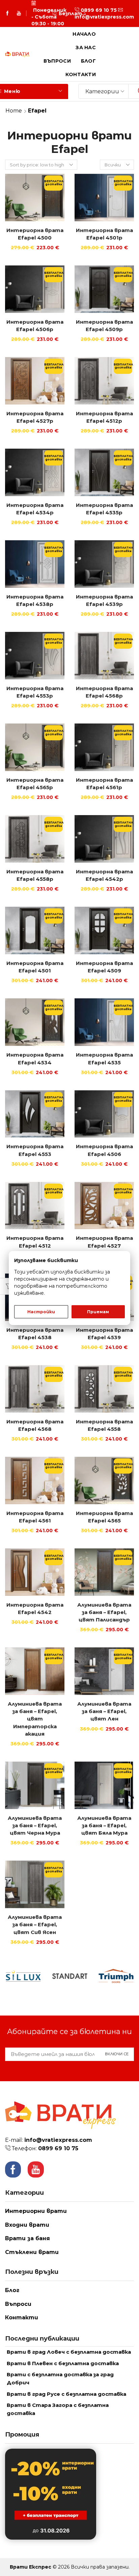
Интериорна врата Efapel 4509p (104, 326)
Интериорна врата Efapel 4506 (104, 1150)
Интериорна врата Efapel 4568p (104, 692)
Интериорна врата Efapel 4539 (104, 1334)
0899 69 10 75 (99, 10)
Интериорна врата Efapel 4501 (35, 967)
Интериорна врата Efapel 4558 (104, 1425)
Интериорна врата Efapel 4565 (104, 1517)
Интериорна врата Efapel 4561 (35, 1517)
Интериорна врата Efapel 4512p (104, 417)
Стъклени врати (32, 2252)
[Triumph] (116, 1976)
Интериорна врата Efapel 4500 (35, 234)
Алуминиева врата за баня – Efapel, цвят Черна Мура (35, 1826)
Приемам (98, 1312)
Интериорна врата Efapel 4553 (35, 1150)
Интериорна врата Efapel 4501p (104, 234)
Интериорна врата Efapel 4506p (35, 326)
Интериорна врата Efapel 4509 (104, 967)
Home (14, 111)
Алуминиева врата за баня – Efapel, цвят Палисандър (104, 1612)
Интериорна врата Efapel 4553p (35, 692)
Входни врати (27, 2225)
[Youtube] (19, 13)
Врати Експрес (31, 2567)
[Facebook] (7, 13)
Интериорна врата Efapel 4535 (104, 1059)
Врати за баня (27, 2238)
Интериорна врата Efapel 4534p (35, 509)
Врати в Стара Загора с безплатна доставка (58, 2409)
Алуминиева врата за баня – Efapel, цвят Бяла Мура (104, 1826)
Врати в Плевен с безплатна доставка (63, 2363)
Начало (84, 34)
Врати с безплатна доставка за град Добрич (60, 2379)
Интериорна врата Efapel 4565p (35, 784)
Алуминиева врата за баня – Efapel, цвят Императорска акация (35, 1719)
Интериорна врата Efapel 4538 (35, 1334)
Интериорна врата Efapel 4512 (35, 1242)
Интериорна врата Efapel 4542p (104, 875)
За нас (86, 47)
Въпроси (57, 61)
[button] (55, 13)
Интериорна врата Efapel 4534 (35, 1059)
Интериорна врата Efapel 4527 (104, 1242)
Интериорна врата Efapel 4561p (104, 784)
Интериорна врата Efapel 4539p (104, 601)
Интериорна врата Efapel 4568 (35, 1425)
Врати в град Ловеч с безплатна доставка (69, 2352)
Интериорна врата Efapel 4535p (104, 509)
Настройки (41, 1312)
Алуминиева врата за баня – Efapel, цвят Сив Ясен (35, 1925)
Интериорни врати (36, 2211)
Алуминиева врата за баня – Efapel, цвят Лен (104, 1711)
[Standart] (69, 1976)
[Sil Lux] (23, 1976)
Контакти (81, 74)
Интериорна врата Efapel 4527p (35, 417)
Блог (88, 61)
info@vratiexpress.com (104, 17)
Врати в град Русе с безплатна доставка (66, 2394)
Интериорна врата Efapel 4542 (35, 1609)
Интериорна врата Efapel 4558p (35, 875)
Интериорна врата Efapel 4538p (35, 601)
